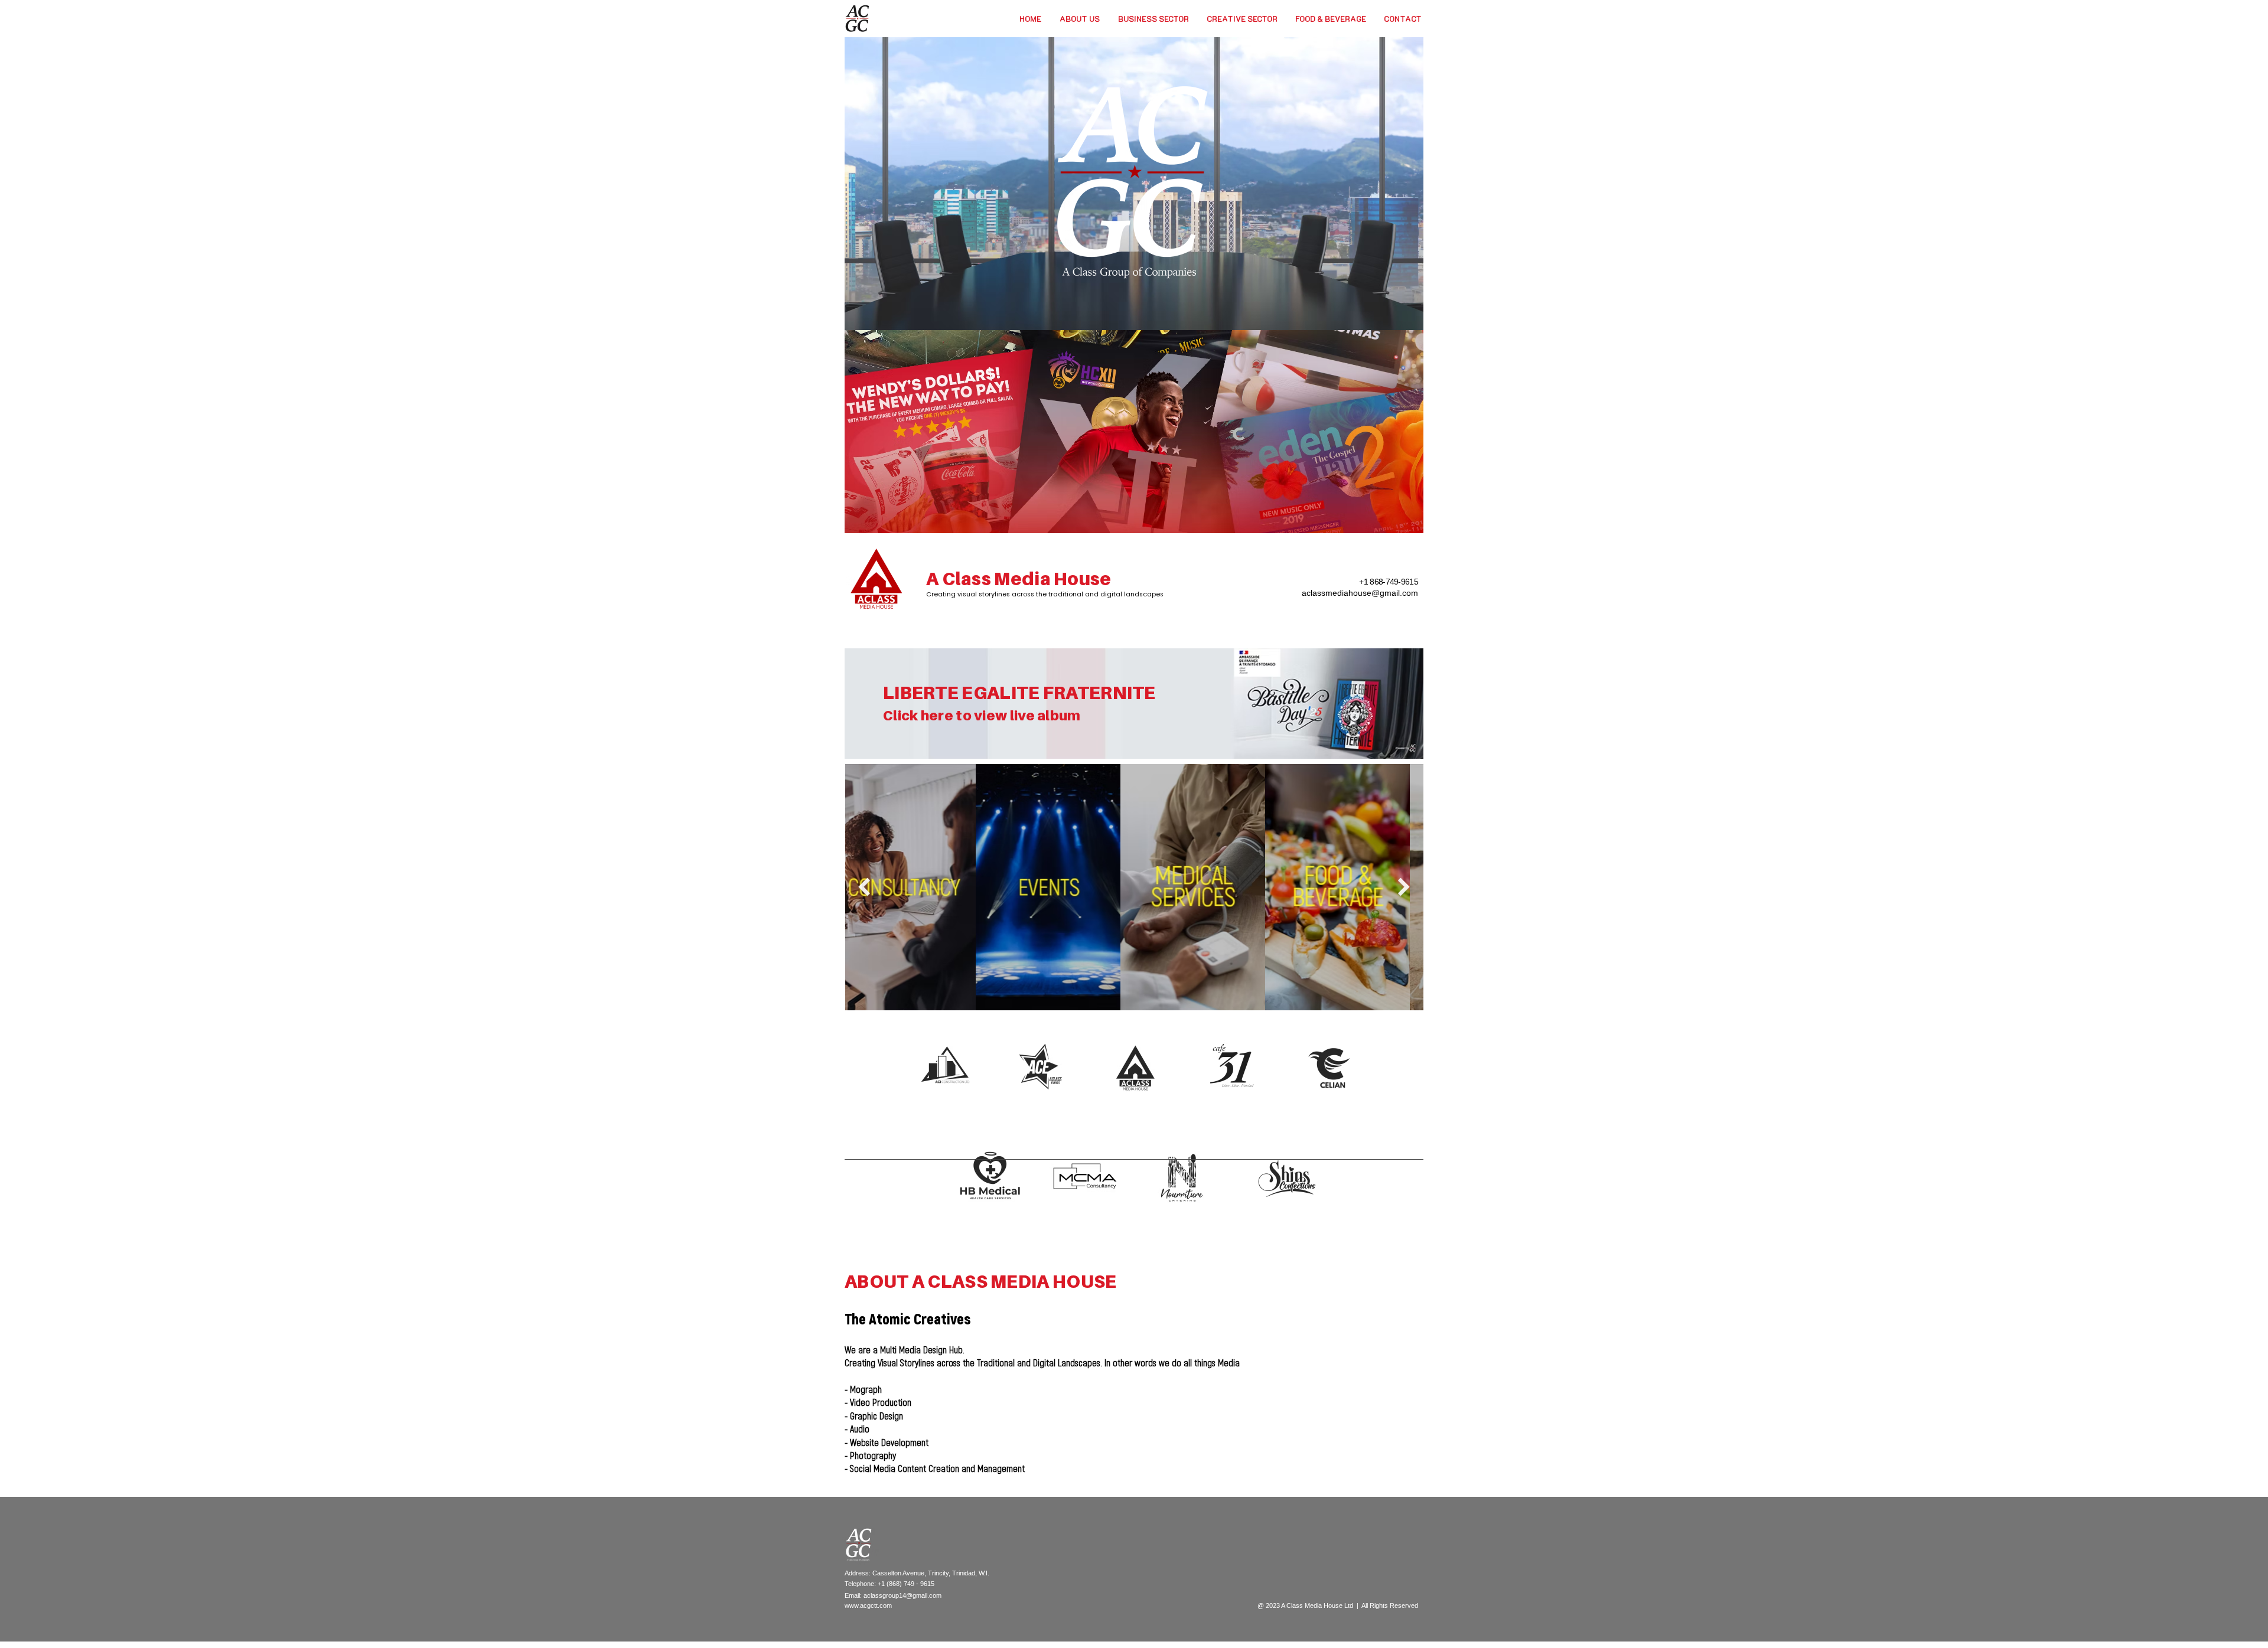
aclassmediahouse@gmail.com (1360, 593)
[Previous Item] (864, 887)
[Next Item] (1404, 887)
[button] (1153, 19)
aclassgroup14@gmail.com (902, 1595)
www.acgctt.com (868, 1605)
